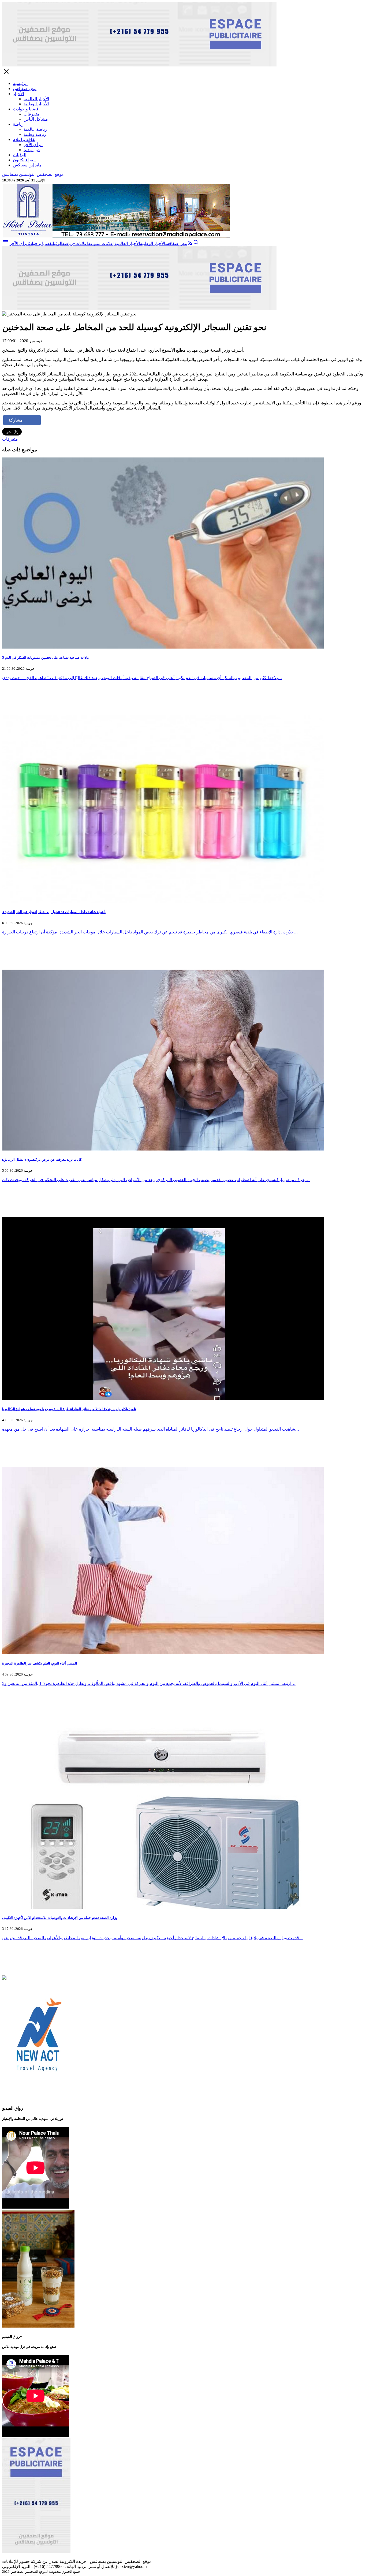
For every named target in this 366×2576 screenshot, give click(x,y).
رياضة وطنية (35, 134)
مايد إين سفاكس (27, 165)
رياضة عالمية (35, 129)
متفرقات (31, 114)
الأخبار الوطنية (36, 104)
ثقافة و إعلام (24, 139)
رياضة (18, 124)
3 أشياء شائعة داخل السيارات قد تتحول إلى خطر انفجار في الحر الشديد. (54, 912)
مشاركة (16, 420)
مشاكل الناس (36, 119)
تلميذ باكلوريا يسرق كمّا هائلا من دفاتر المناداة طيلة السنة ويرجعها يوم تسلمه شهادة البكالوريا (69, 1409)
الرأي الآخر (33, 145)
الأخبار (18, 94)
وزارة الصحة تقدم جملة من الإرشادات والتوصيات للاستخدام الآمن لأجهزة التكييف (60, 1918)
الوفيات (20, 155)
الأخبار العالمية (36, 99)
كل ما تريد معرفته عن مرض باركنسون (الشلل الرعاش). (42, 1159)
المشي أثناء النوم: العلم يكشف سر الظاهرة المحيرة (40, 1663)
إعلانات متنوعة (101, 243)
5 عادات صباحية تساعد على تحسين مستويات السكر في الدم (46, 658)
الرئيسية (20, 83)
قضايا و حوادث (26, 109)
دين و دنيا (32, 150)
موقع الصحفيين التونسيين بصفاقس (33, 174)
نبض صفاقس (25, 89)
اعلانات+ (81, 243)
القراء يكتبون (24, 160)
